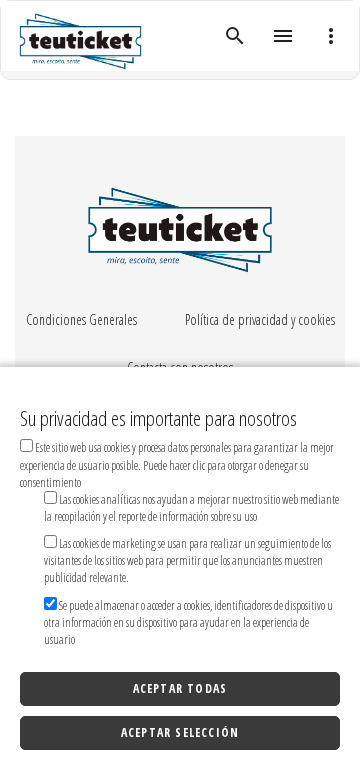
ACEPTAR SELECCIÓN (180, 732)
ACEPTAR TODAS (180, 688)
